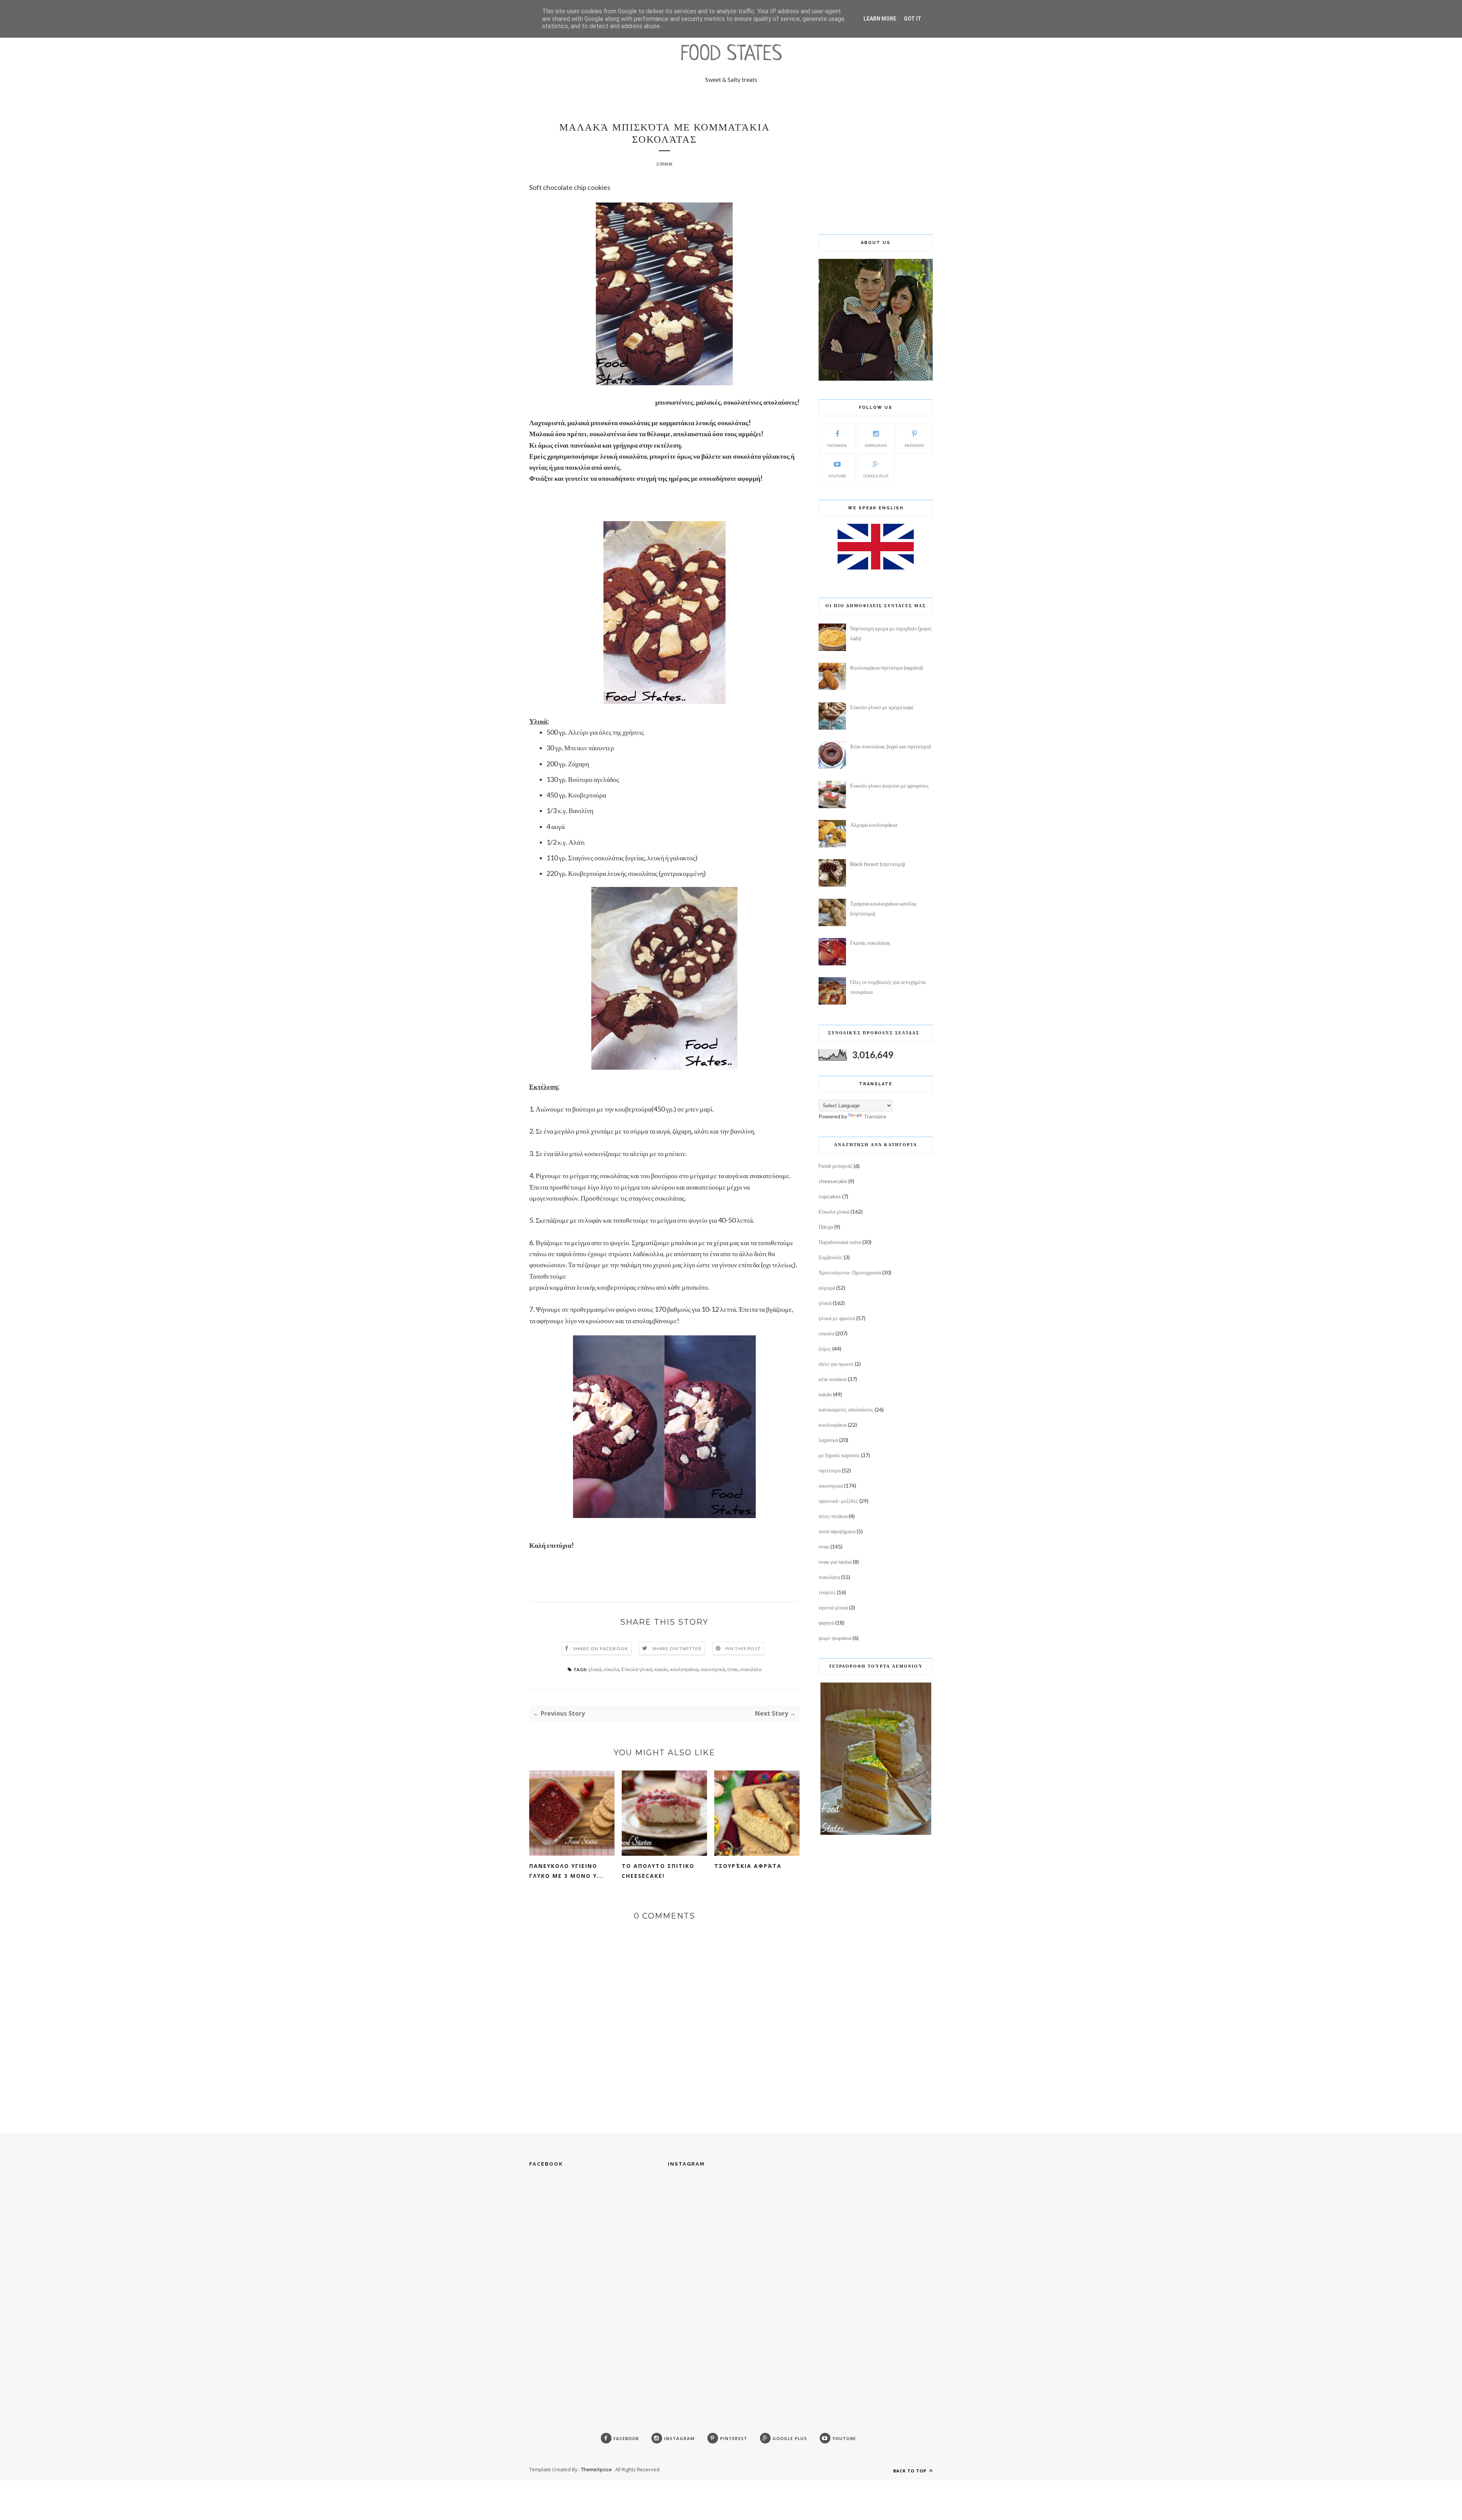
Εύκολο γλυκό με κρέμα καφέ (882, 707)
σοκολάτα (751, 1669)
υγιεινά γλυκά (833, 1607)
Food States (731, 55)
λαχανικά (828, 1440)
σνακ (733, 1669)
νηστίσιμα (830, 1470)
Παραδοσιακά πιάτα (840, 1242)
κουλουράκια (684, 1669)
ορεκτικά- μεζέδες (838, 1501)
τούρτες (827, 1592)
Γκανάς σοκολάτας (870, 943)
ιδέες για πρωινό (836, 1364)
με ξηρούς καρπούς (839, 1455)
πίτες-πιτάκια (833, 1516)
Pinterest (914, 445)
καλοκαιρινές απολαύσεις (846, 1409)
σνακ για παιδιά (835, 1562)
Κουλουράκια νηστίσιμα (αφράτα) (887, 667)
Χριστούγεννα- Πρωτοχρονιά (850, 1272)
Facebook (837, 445)
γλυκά (595, 1669)
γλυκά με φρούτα (837, 1318)
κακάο (661, 1669)
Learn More (880, 19)
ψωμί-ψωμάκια (835, 1638)
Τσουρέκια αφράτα (748, 1866)
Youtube (837, 476)
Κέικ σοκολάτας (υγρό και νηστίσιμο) (891, 746)
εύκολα (611, 1669)
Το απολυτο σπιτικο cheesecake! (658, 1871)
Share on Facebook (601, 1648)
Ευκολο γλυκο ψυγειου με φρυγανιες (890, 786)
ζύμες (825, 1349)
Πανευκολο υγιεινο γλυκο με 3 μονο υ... (567, 1871)
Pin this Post (743, 1648)
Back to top (911, 2471)
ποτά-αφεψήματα (837, 1531)
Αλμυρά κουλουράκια (874, 825)
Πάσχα (826, 1227)
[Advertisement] (876, 169)
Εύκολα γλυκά (637, 1669)
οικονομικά (713, 1669)
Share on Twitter (677, 1648)
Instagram (876, 445)
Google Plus (876, 476)
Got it (913, 19)
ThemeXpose (596, 2469)
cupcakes (830, 1196)
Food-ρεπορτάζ (836, 1166)
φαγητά (826, 1623)
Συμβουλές (831, 1257)
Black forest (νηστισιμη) (878, 864)
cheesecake (833, 1181)
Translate (875, 1116)
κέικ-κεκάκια (833, 1379)
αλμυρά (827, 1288)
